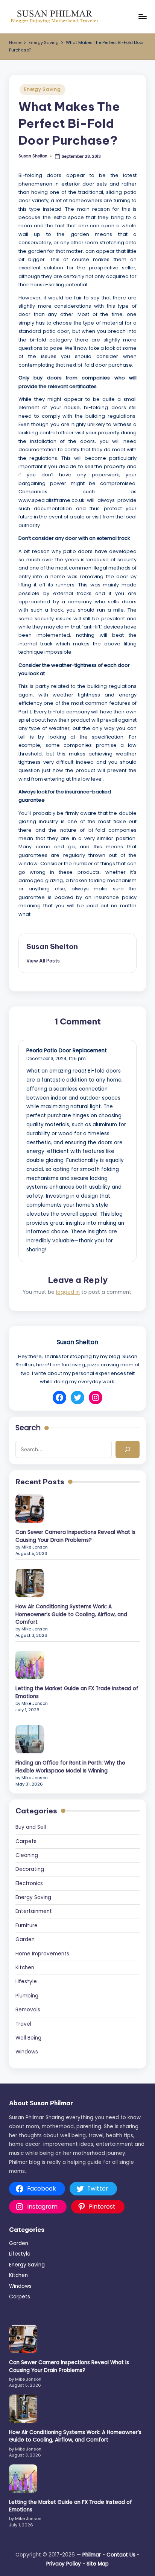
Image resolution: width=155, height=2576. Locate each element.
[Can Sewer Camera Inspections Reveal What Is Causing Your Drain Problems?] (30, 1509)
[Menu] (142, 16)
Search (28, 1428)
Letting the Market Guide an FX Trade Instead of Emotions (77, 1692)
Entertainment (34, 1911)
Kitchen (25, 1968)
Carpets (26, 1841)
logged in (68, 1292)
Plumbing (27, 1996)
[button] (43, 961)
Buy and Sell (31, 1827)
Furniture (27, 1926)
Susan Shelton (52, 946)
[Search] (128, 1449)
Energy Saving (42, 89)
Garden (25, 1939)
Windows (27, 2052)
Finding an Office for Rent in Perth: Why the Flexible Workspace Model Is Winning (70, 1767)
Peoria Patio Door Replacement (67, 1051)
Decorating (30, 1869)
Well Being (28, 2038)
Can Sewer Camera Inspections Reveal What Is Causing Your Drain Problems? (75, 1536)
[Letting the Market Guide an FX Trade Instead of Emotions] (30, 1665)
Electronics (29, 1883)
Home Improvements (42, 1954)
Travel (23, 2024)
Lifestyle (26, 1981)
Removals (28, 2010)
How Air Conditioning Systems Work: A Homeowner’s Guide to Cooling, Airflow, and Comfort (71, 1614)
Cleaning (27, 1855)
